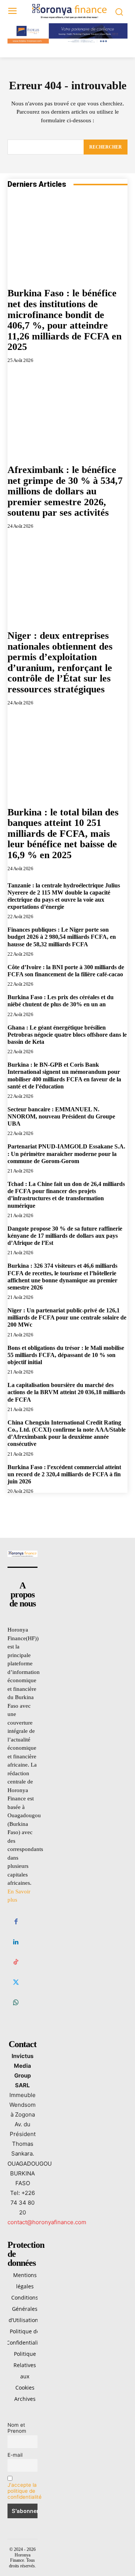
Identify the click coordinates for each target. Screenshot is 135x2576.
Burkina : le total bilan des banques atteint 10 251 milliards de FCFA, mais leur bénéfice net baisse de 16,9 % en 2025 (63, 834)
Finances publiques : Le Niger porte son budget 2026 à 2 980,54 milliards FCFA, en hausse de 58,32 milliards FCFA (62, 937)
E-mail (15, 2455)
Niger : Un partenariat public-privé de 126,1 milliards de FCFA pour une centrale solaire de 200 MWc (67, 1317)
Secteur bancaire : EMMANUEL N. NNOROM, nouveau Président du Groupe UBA (61, 1116)
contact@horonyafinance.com (47, 2222)
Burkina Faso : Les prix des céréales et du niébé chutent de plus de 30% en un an (61, 1001)
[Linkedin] (16, 1942)
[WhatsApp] (16, 2003)
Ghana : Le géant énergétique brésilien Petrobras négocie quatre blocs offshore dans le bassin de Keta (67, 1035)
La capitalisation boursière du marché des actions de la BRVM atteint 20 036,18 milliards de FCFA (66, 1392)
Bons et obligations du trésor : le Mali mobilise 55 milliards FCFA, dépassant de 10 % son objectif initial (66, 1355)
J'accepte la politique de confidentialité (25, 2491)
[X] (16, 1983)
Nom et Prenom (17, 2428)
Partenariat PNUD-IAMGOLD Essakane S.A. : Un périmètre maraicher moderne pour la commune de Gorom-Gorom (66, 1154)
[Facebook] (16, 1922)
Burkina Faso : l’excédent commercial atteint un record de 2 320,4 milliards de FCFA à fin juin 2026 (64, 1474)
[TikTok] (16, 1962)
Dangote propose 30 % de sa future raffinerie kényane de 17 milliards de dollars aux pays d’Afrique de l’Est (65, 1236)
